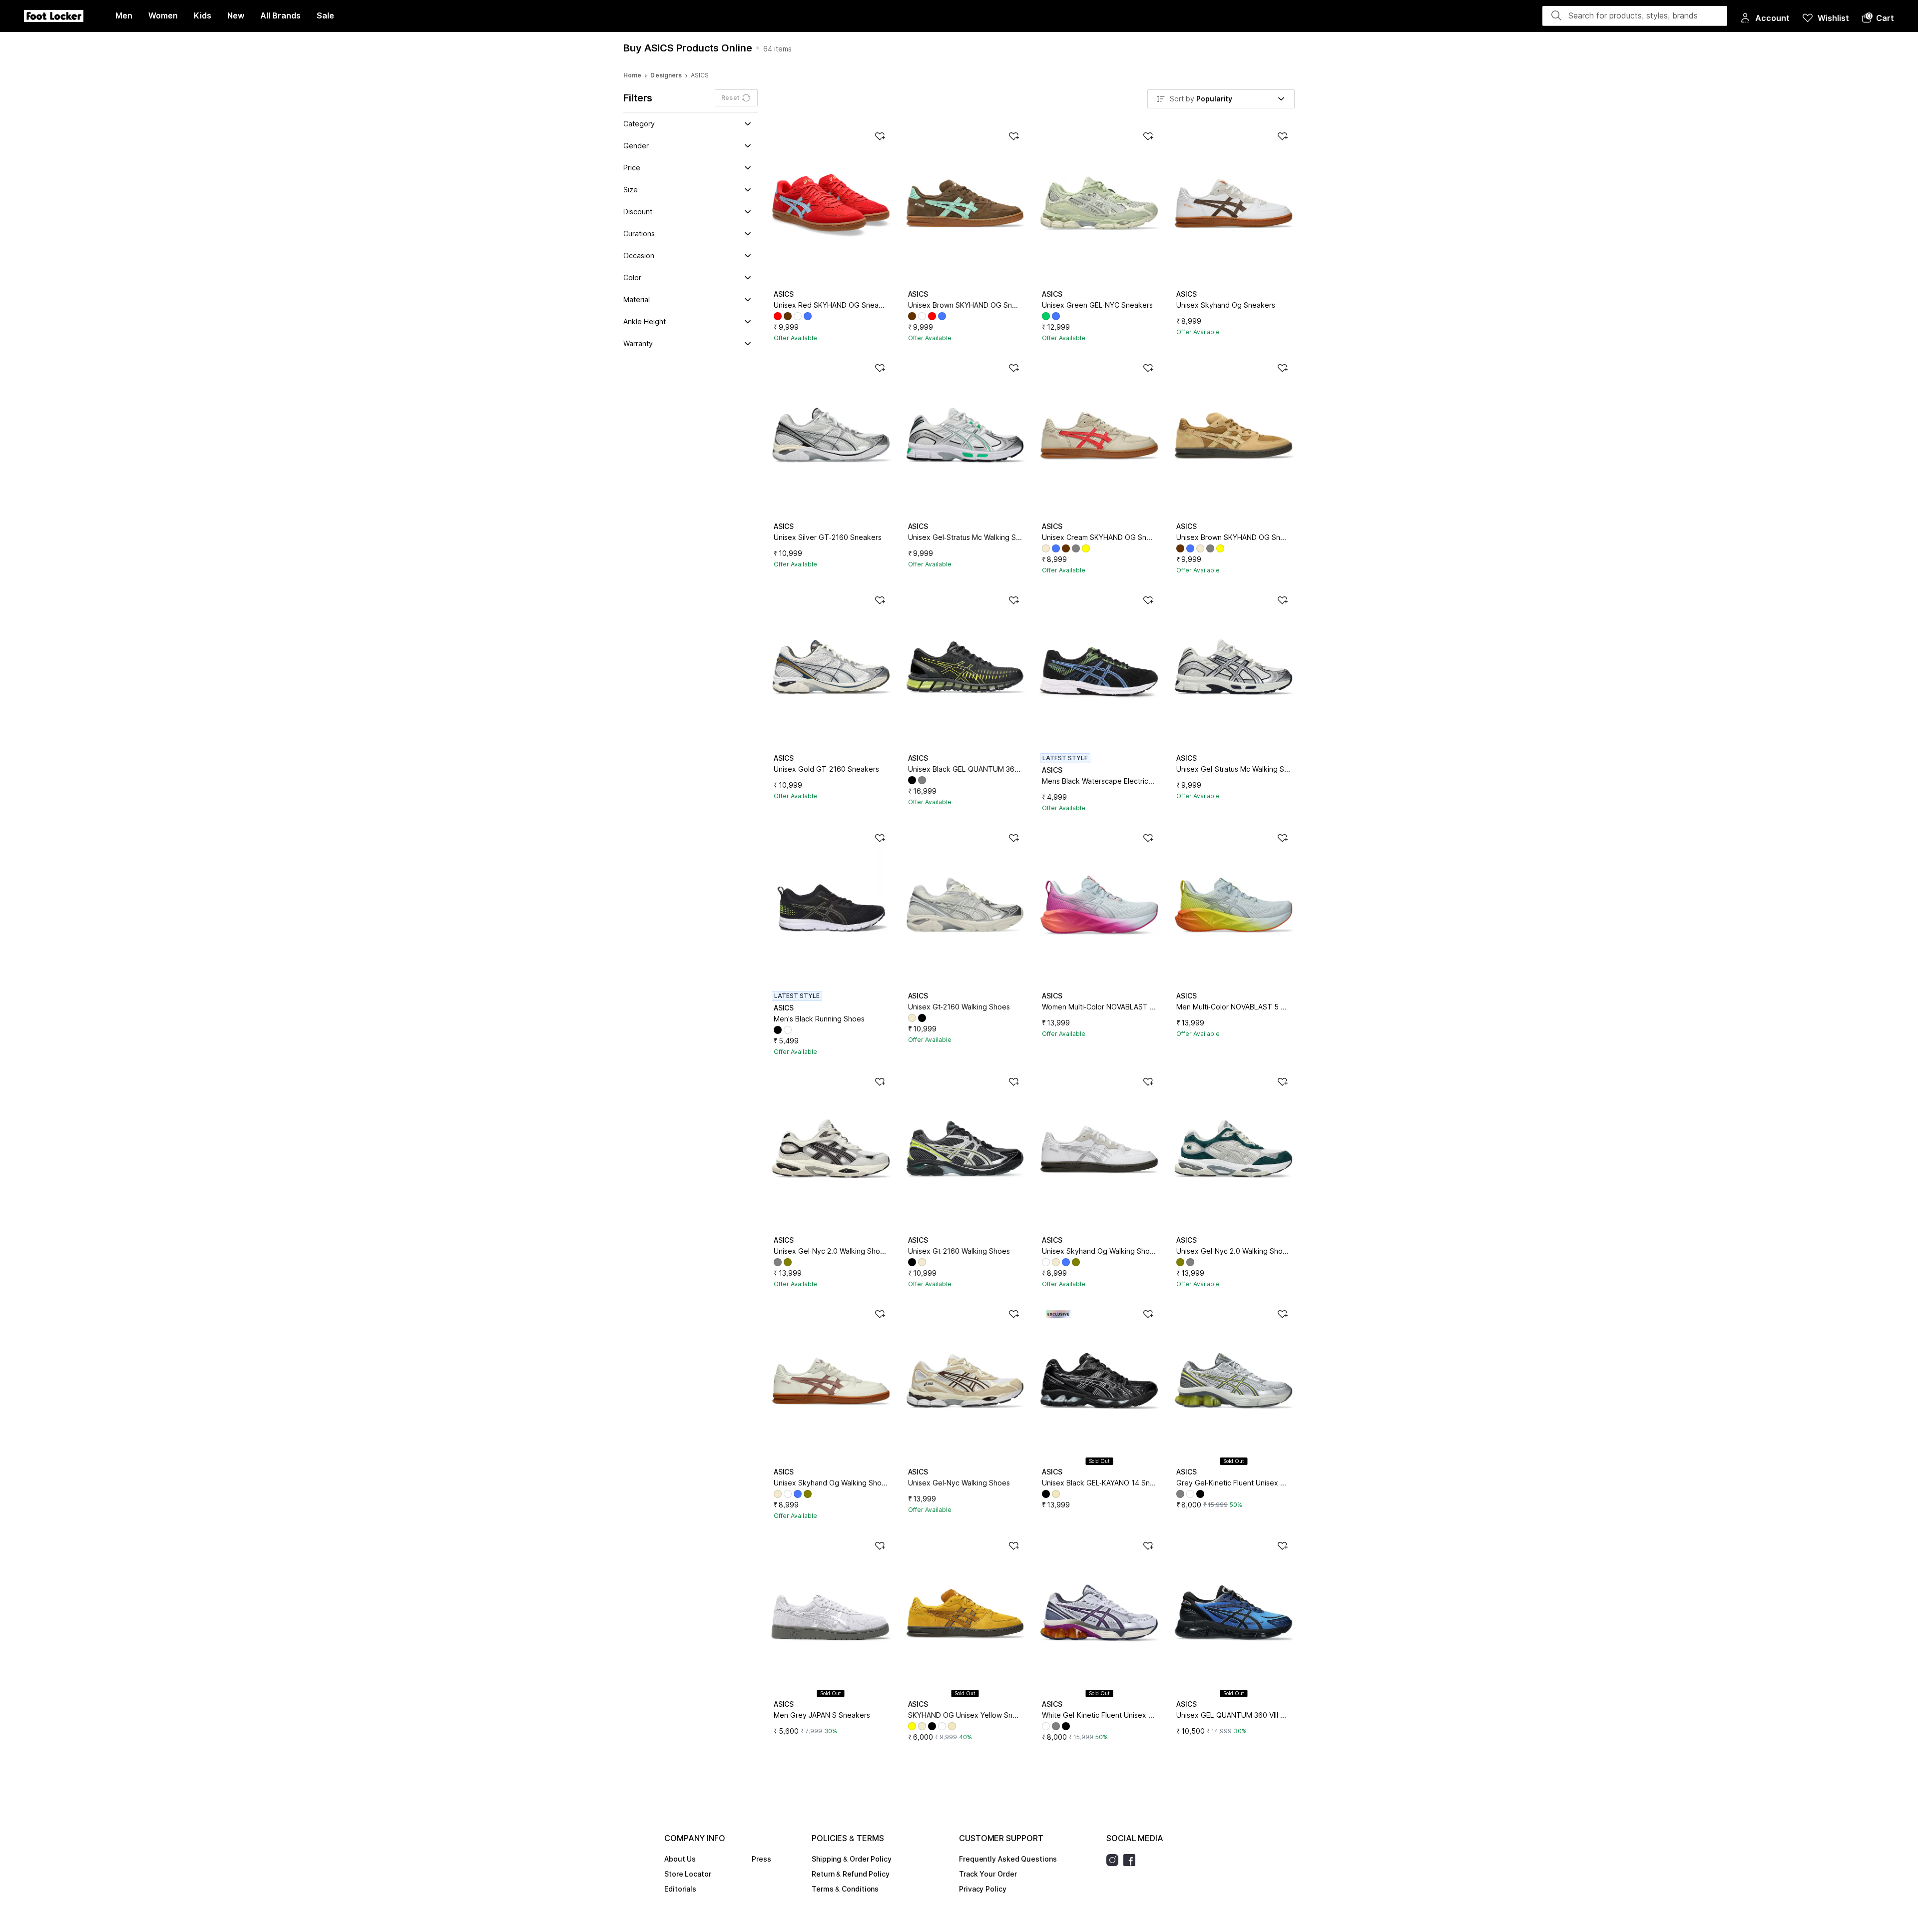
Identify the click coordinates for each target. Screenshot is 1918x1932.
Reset (730, 98)
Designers (666, 75)
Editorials (680, 1889)
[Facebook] (1132, 1860)
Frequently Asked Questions (1008, 1859)
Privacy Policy (983, 1889)
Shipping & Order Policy (852, 1859)
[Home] (54, 16)
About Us (680, 1859)
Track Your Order (988, 1874)
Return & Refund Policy (851, 1874)
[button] (1878, 18)
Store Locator (688, 1874)
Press (761, 1859)
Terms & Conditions (845, 1889)
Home (632, 75)
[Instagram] (1115, 1860)
